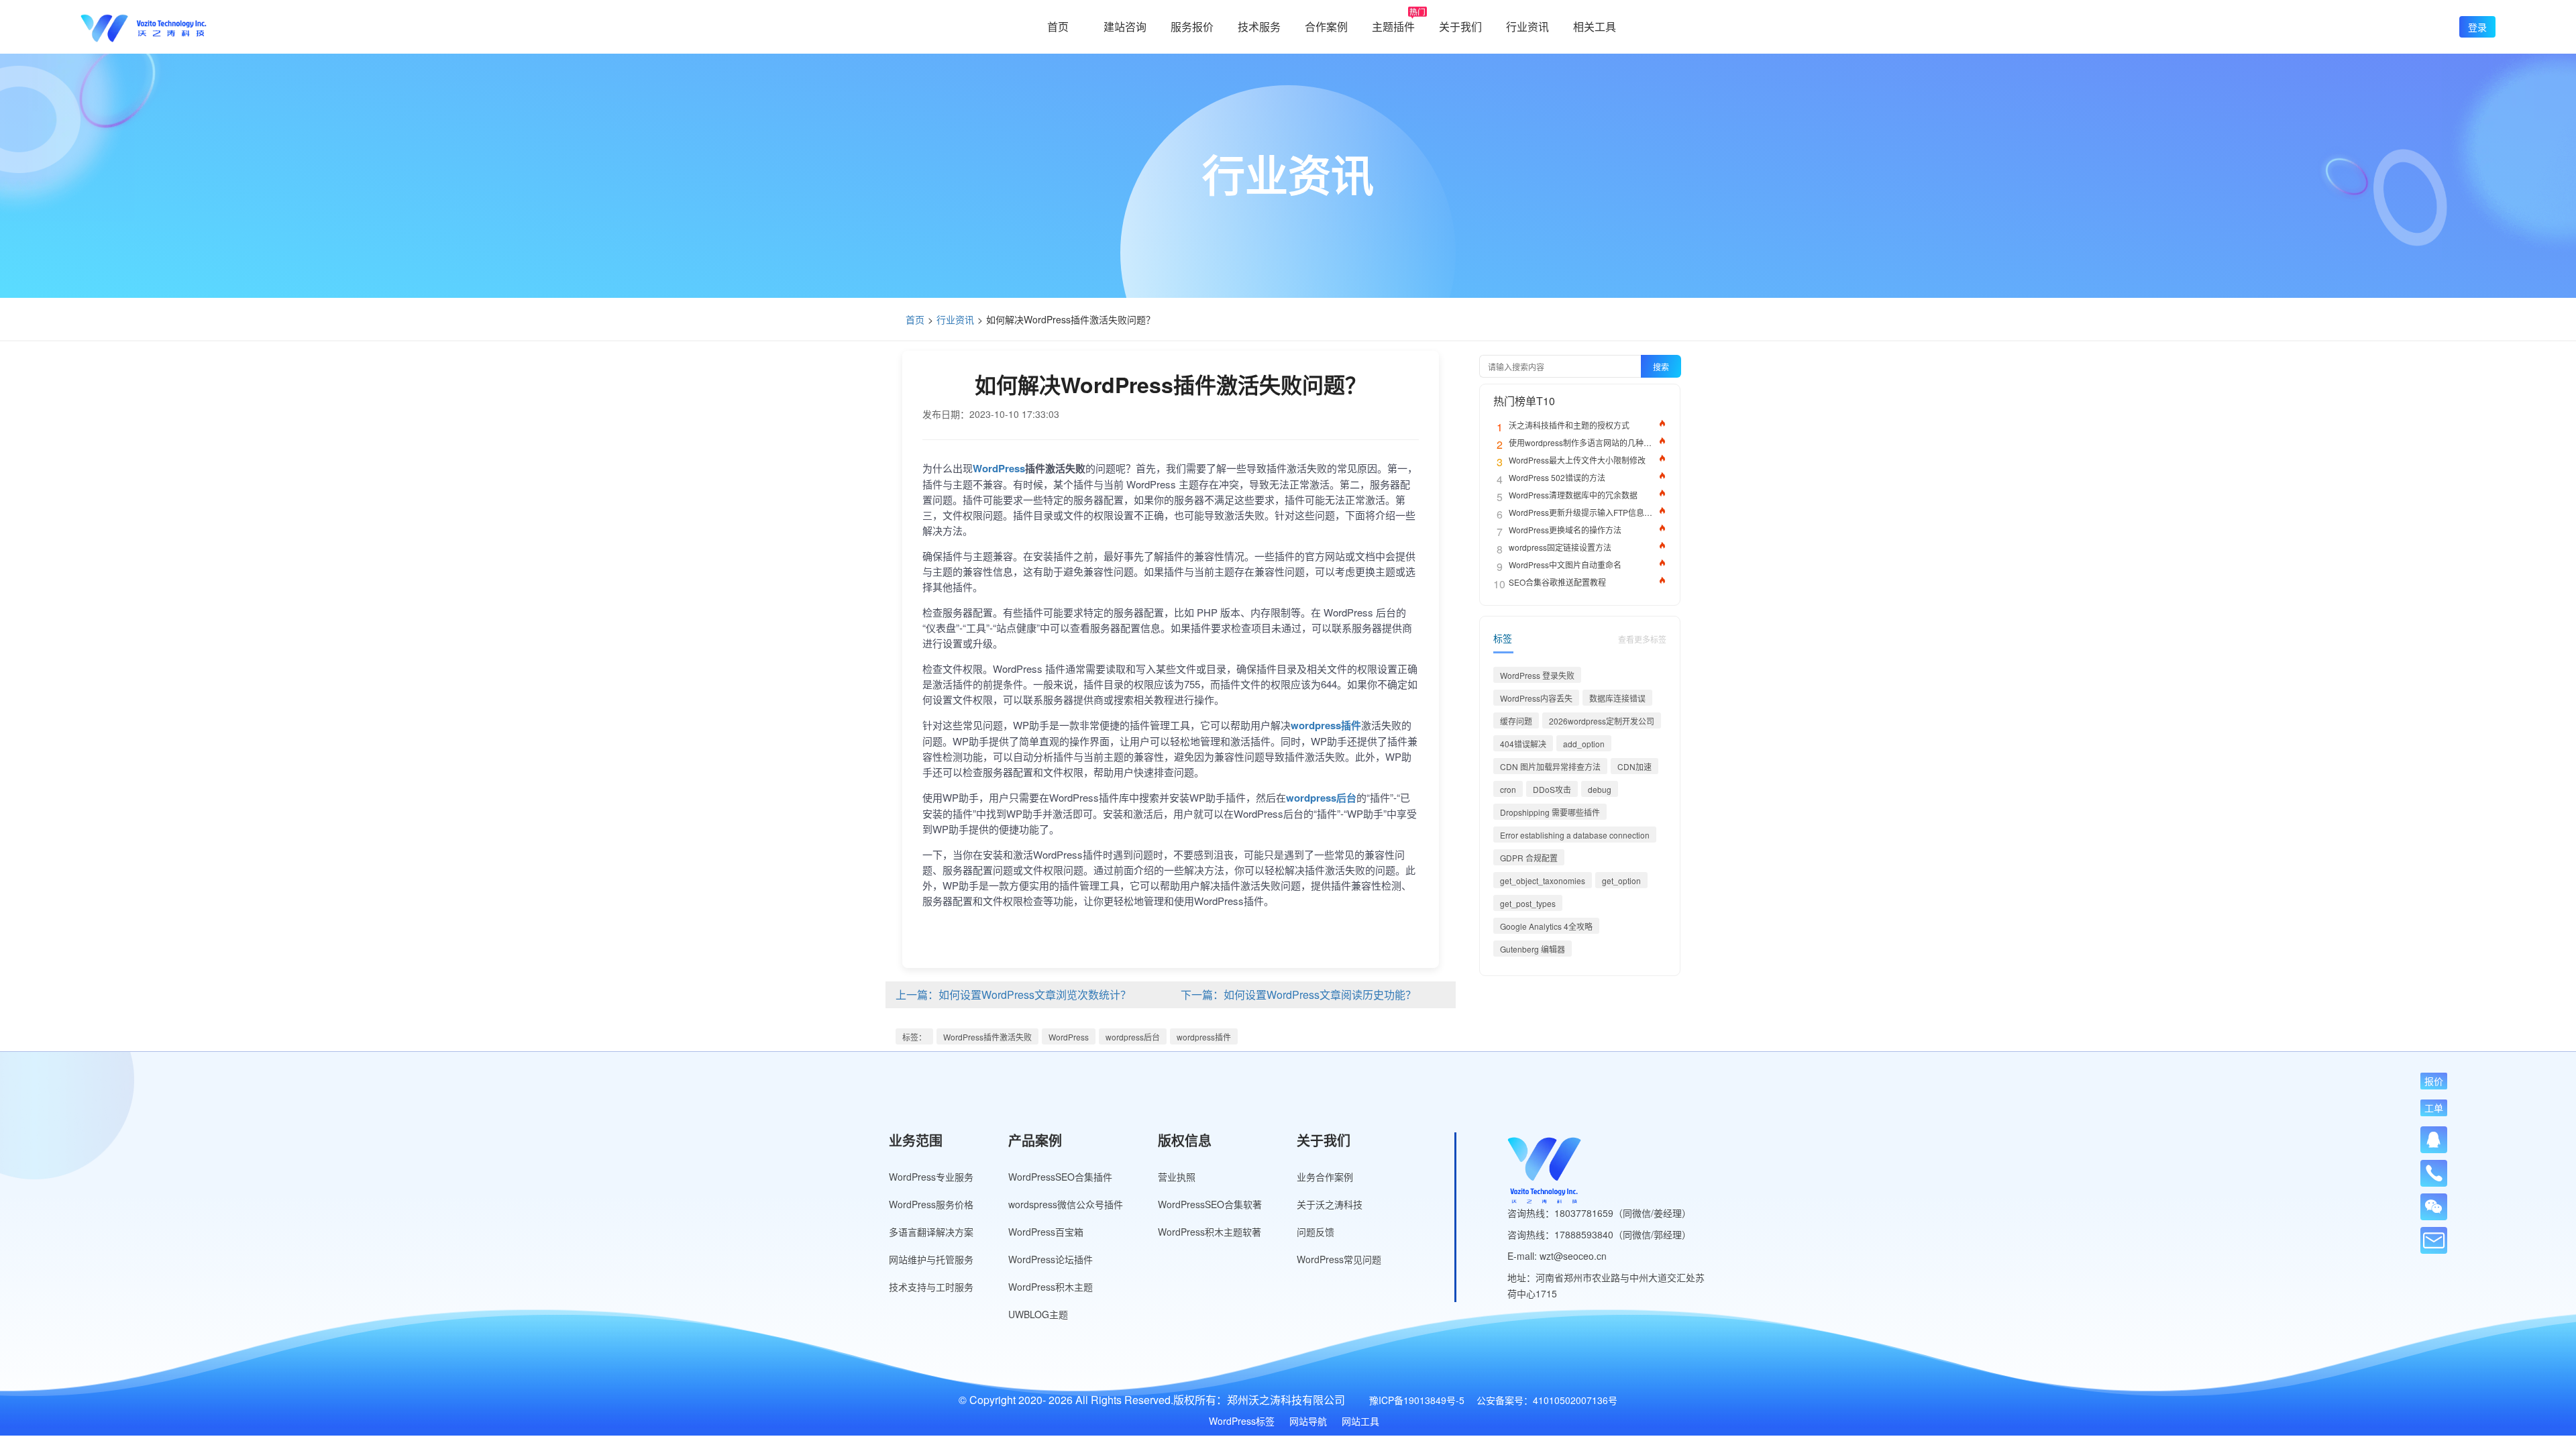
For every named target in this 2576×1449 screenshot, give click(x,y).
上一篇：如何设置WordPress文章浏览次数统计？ (1013, 995)
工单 (2434, 1108)
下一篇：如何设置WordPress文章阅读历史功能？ (1298, 995)
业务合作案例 (1325, 1177)
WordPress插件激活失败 (987, 1037)
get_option (1621, 880)
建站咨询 (1125, 26)
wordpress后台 (1133, 1037)
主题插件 (1393, 26)
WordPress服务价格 (931, 1204)
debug (1600, 789)
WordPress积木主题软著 (1210, 1232)
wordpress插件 (1204, 1037)
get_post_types (1528, 903)
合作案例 (1326, 26)
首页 (1058, 26)
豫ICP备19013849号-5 (1417, 1400)
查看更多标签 (1642, 639)
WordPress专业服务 (931, 1177)
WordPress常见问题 (1339, 1259)
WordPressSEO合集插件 (1060, 1177)
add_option (1584, 744)
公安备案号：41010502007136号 (1547, 1400)
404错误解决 (1523, 744)
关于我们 (1460, 26)
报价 (2434, 1081)
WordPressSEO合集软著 (1210, 1204)
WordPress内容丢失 (1536, 698)
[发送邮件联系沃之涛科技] (2434, 1240)
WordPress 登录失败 (1537, 675)
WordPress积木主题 (1051, 1287)
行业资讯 (1527, 26)
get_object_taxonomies (1543, 880)
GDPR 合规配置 (1529, 858)
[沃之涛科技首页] (144, 27)
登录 (2477, 27)
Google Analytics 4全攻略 (1546, 926)
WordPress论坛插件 (1051, 1259)
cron (1508, 789)
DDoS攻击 (1552, 789)
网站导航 (1308, 1421)
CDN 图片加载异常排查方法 (1550, 766)
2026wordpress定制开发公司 (1602, 721)
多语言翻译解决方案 (931, 1232)
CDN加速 (1634, 766)
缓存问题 (1516, 721)
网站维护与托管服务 (931, 1259)
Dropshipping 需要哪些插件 (1550, 812)
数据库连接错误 (1617, 698)
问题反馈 (1316, 1232)
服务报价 (1192, 26)
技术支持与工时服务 (931, 1287)
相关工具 (1595, 26)
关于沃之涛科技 (1330, 1204)
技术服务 (1259, 26)
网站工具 (1360, 1421)
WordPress (1069, 1037)
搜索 (1661, 367)
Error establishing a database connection (1575, 835)
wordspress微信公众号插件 (1066, 1204)
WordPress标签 (1242, 1421)
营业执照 (1177, 1177)
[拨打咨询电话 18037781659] (2434, 1169)
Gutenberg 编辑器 (1533, 949)
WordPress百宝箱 (1046, 1232)
